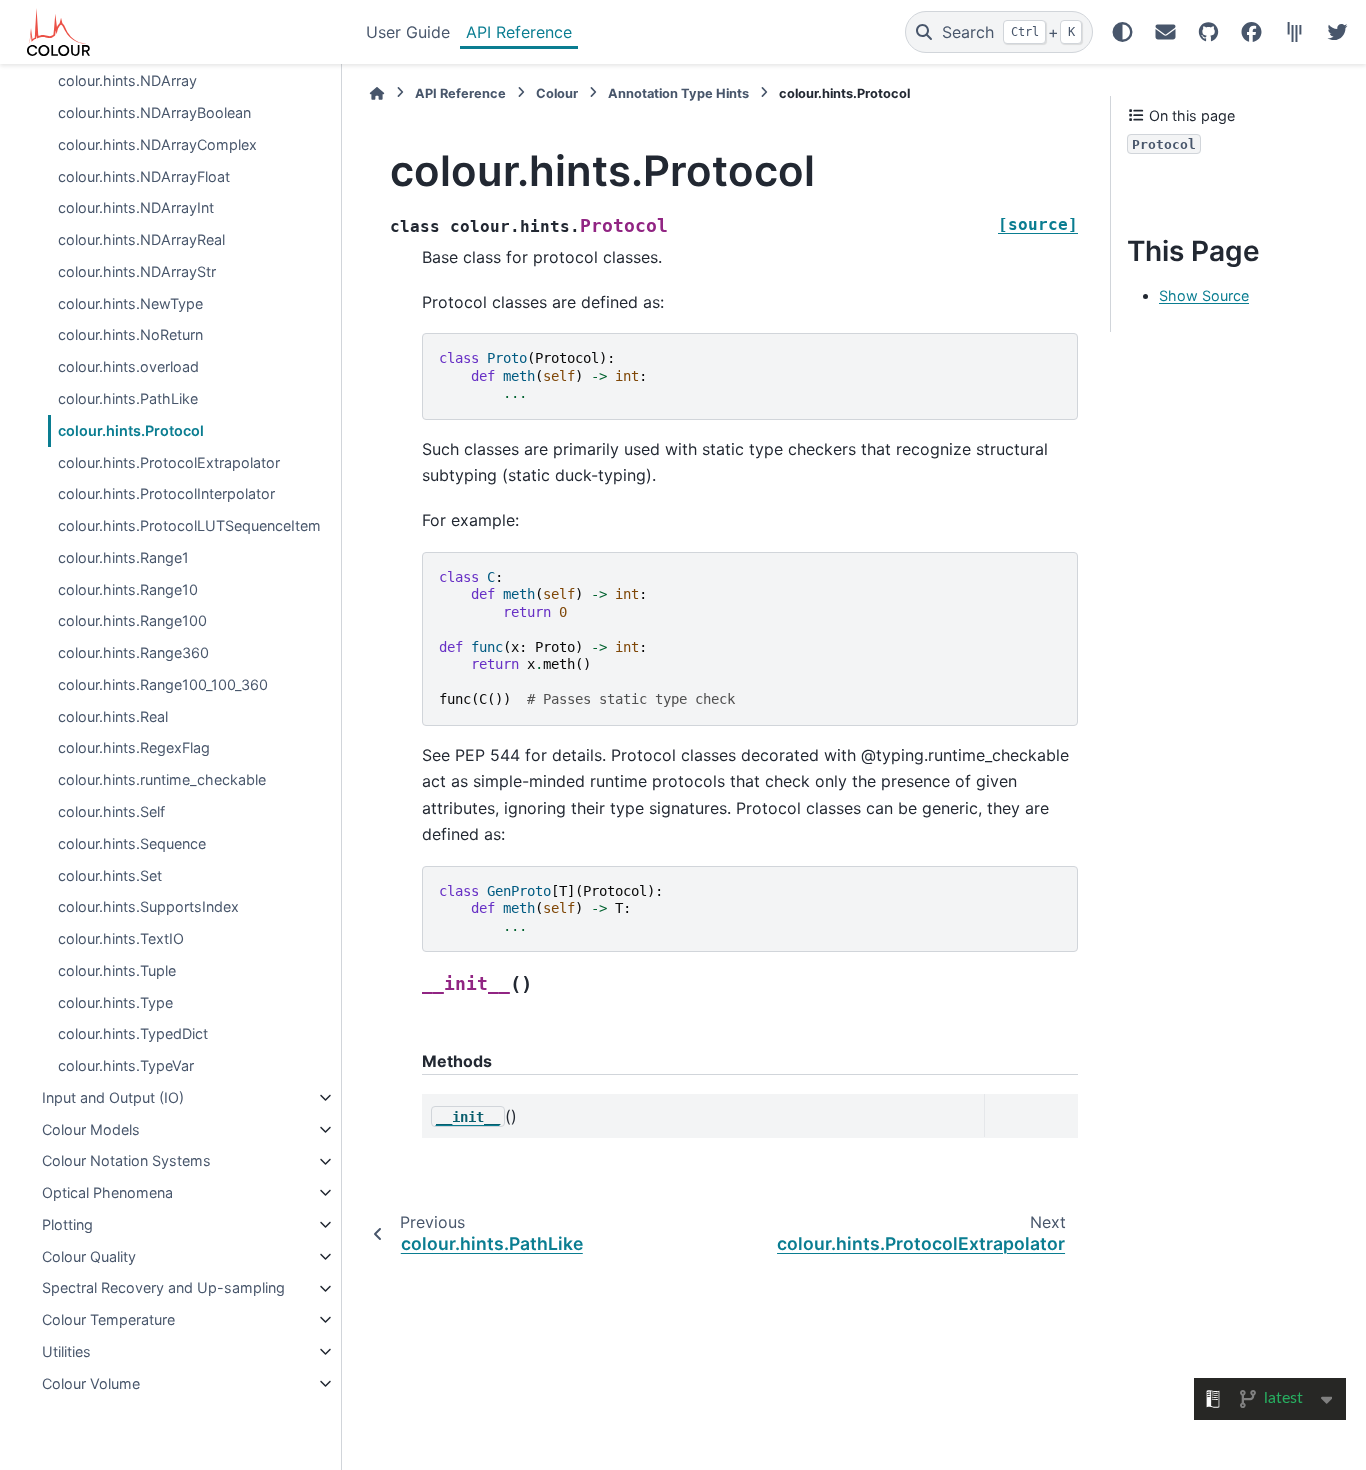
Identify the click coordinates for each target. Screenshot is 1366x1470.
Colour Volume (91, 1383)
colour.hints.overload (128, 367)
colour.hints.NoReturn (130, 335)
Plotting (67, 1224)
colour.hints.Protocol (131, 430)
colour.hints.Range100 (132, 621)
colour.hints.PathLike (128, 398)
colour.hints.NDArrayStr (137, 271)
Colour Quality (89, 1256)
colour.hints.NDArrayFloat (144, 176)
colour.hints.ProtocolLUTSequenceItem (189, 525)
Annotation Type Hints (678, 93)
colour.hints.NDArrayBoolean (154, 112)
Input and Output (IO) (113, 1097)
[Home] (377, 93)
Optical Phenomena (107, 1192)
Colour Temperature (108, 1319)
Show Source (1204, 296)
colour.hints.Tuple (117, 970)
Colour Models (91, 1129)
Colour (557, 93)
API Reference (519, 32)
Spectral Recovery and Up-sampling (163, 1288)
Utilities (66, 1351)
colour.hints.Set (110, 875)
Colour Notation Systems (126, 1161)
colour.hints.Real (113, 716)
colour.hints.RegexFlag (134, 748)
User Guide (408, 32)
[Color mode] (1122, 32)
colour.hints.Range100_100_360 (163, 684)
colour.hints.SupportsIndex (148, 907)
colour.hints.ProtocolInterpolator (166, 494)
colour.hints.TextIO (121, 938)
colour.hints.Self (111, 811)
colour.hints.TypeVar (126, 1065)
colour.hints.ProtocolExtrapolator (169, 462)
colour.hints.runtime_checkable (162, 779)
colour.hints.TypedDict (133, 1034)
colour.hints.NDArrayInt (136, 208)
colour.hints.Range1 (123, 557)
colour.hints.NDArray (127, 81)
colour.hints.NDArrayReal (141, 239)
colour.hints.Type (115, 1002)
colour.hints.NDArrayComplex (157, 144)
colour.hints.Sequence (132, 843)
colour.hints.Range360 (133, 652)
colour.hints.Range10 (128, 589)
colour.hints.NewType (130, 303)
